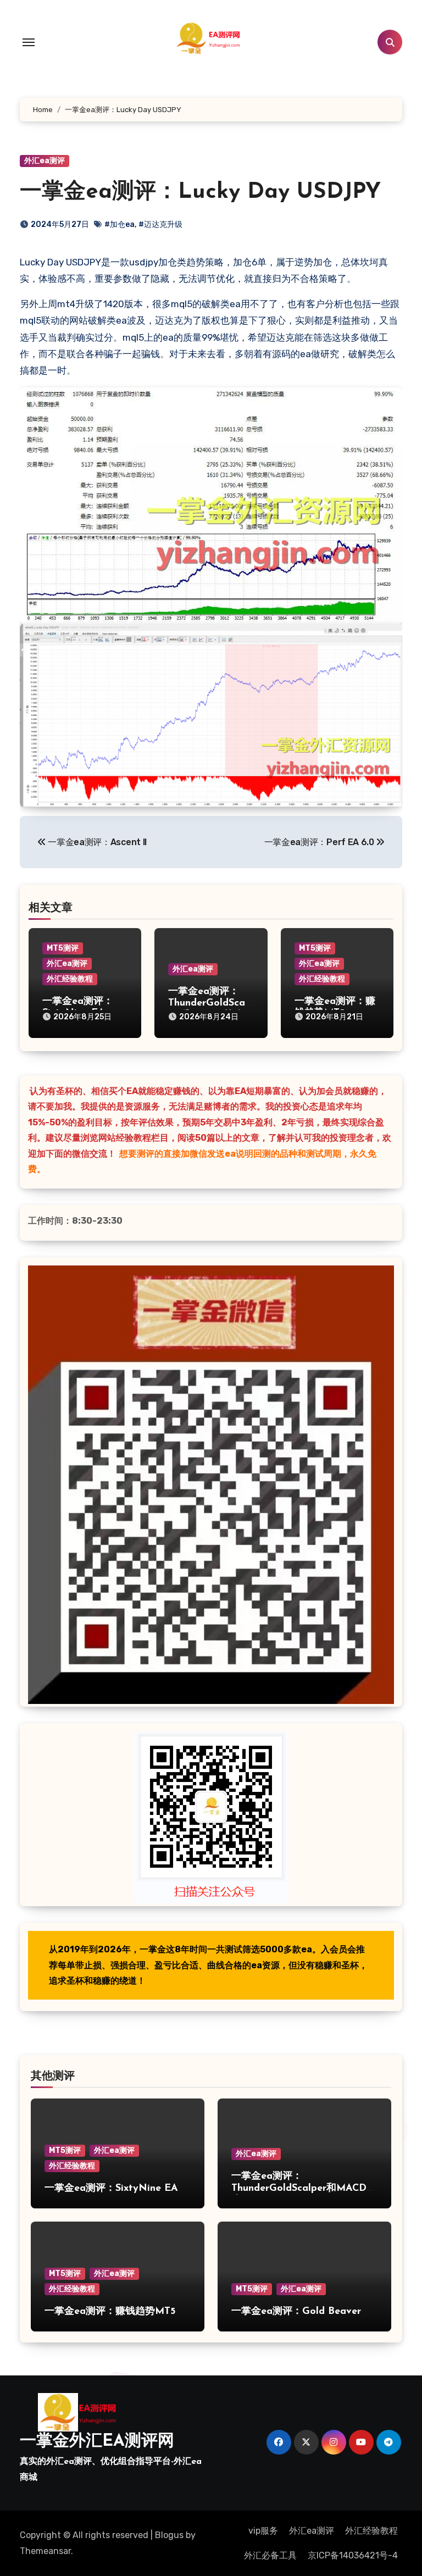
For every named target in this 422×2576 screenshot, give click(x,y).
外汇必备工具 (270, 2555)
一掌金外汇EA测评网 (97, 2442)
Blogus (169, 2535)
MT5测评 (63, 948)
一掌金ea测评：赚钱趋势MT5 (110, 2312)
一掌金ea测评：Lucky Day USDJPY (200, 192)
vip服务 (263, 2531)
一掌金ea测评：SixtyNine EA (111, 2189)
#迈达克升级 (160, 224)
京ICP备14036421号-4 (353, 2555)
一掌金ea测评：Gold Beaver (296, 2312)
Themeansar (45, 2551)
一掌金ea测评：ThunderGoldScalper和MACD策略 (208, 1004)
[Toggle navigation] (29, 42)
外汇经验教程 (70, 979)
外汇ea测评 (45, 161)
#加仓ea (120, 224)
